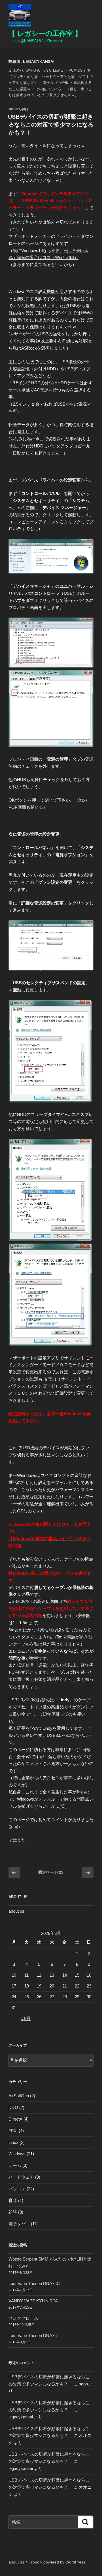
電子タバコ (19, 2224)
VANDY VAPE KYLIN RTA (33, 2301)
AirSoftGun (19, 2096)
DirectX (15, 2119)
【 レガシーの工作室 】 (45, 33)
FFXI (13, 2131)
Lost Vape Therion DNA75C (34, 2283)
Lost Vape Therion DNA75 (33, 2335)
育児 (13, 2200)
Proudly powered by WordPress (57, 2562)
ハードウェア (21, 2177)
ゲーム (15, 2165)
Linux (13, 2142)
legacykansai (21, 2417)
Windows (17, 2154)
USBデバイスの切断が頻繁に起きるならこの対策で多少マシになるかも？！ (51, 125)
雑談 (13, 2212)
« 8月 (26, 2018)
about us (16, 1911)
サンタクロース (23, 2318)
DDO (13, 2107)
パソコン (17, 2189)
